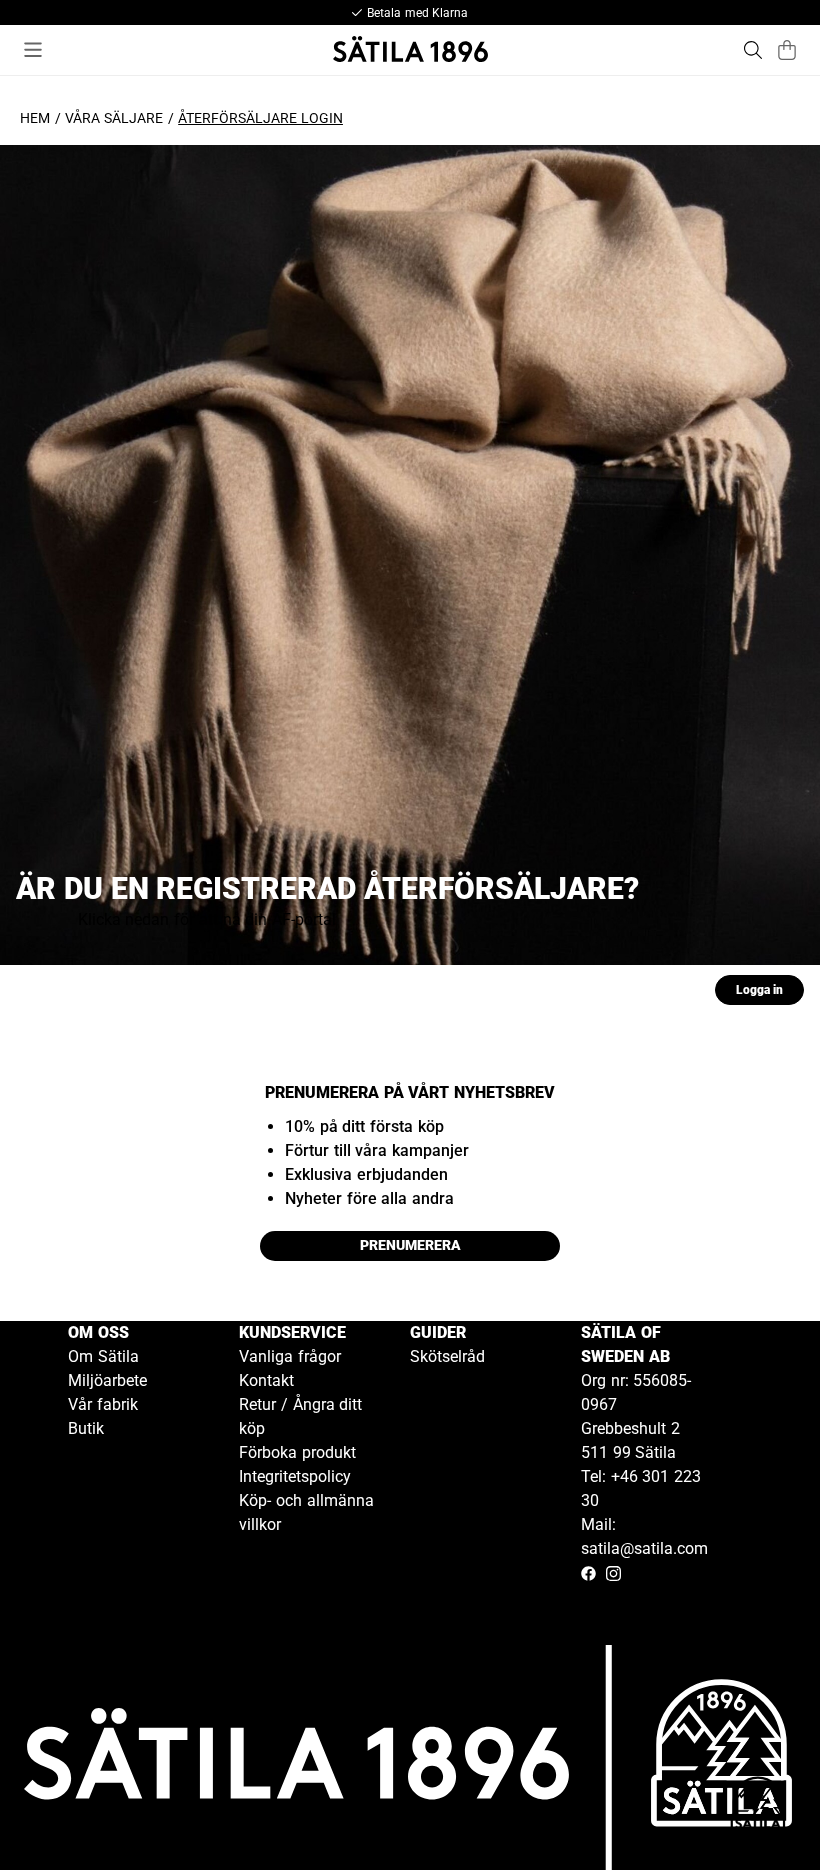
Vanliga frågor (290, 1356)
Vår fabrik (103, 1404)
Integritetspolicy (295, 1476)
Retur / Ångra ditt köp (300, 1416)
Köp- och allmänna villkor (306, 1512)
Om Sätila (103, 1356)
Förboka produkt (297, 1452)
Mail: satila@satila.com (644, 1536)
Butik (86, 1428)
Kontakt (266, 1380)
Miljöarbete (107, 1380)
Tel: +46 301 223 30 (641, 1488)
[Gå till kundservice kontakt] (758, 1808)
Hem (35, 118)
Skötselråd (447, 1356)
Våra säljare (114, 118)
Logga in (759, 990)
